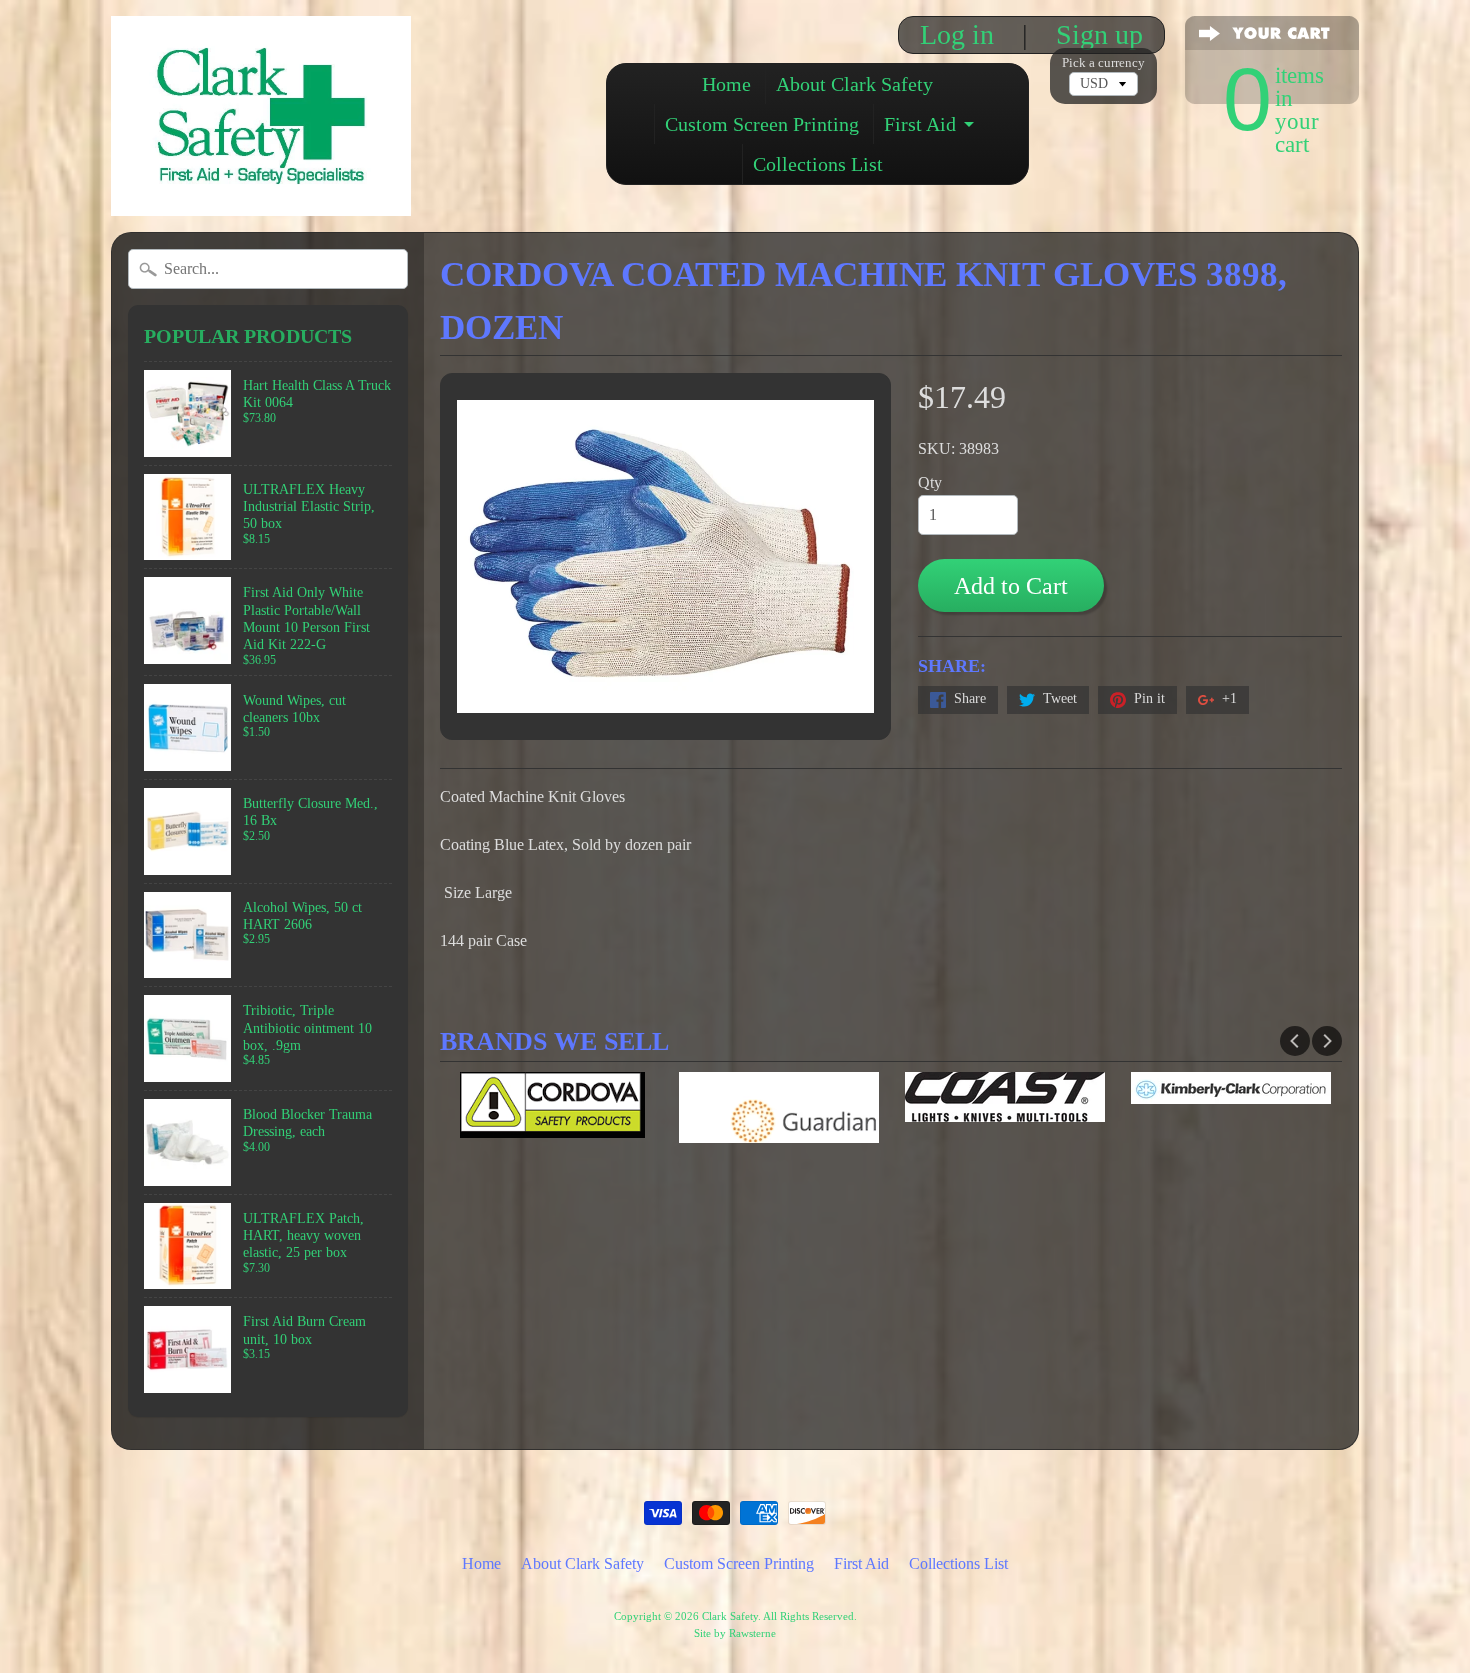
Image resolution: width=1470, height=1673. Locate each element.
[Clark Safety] (261, 188)
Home (726, 84)
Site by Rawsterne (735, 1633)
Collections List (818, 164)
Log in (957, 35)
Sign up (1099, 35)
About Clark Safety (854, 84)
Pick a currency (1103, 63)
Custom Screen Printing (762, 124)
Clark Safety (730, 1616)
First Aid (920, 124)
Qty (930, 482)
